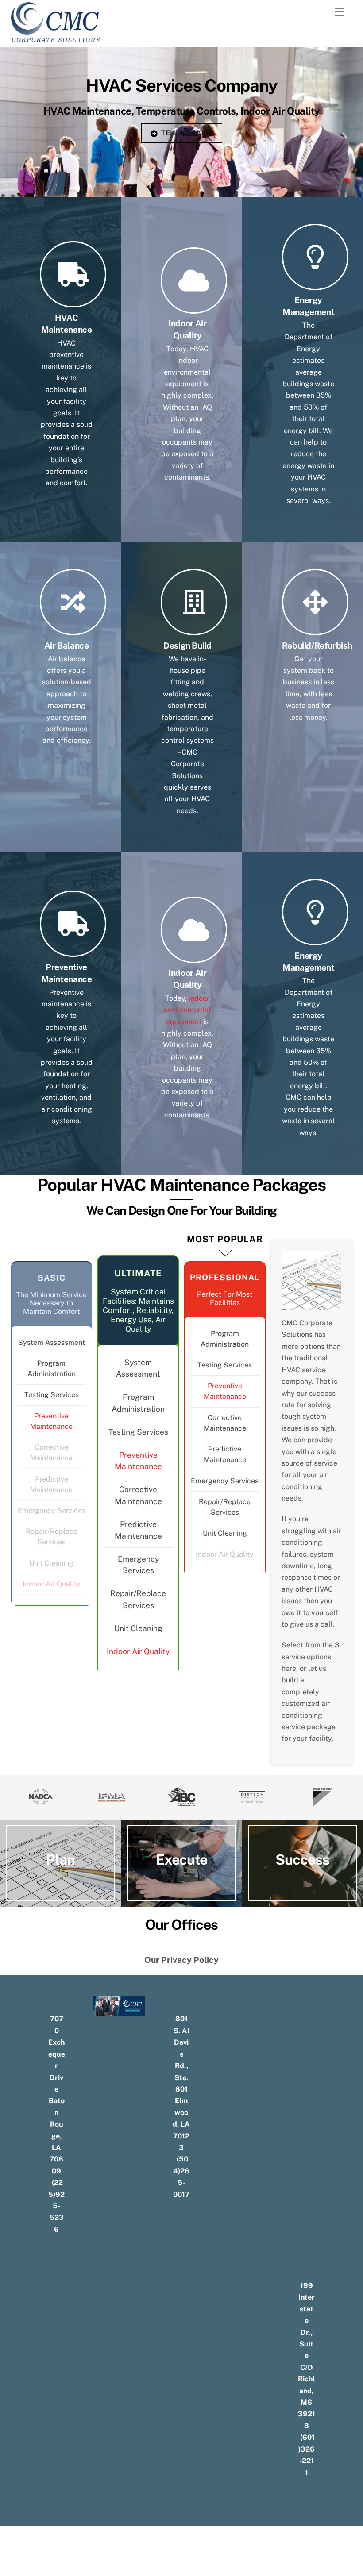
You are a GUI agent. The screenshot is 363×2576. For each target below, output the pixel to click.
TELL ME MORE (187, 133)
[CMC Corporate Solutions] (56, 38)
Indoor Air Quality (52, 1584)
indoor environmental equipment (187, 1010)
